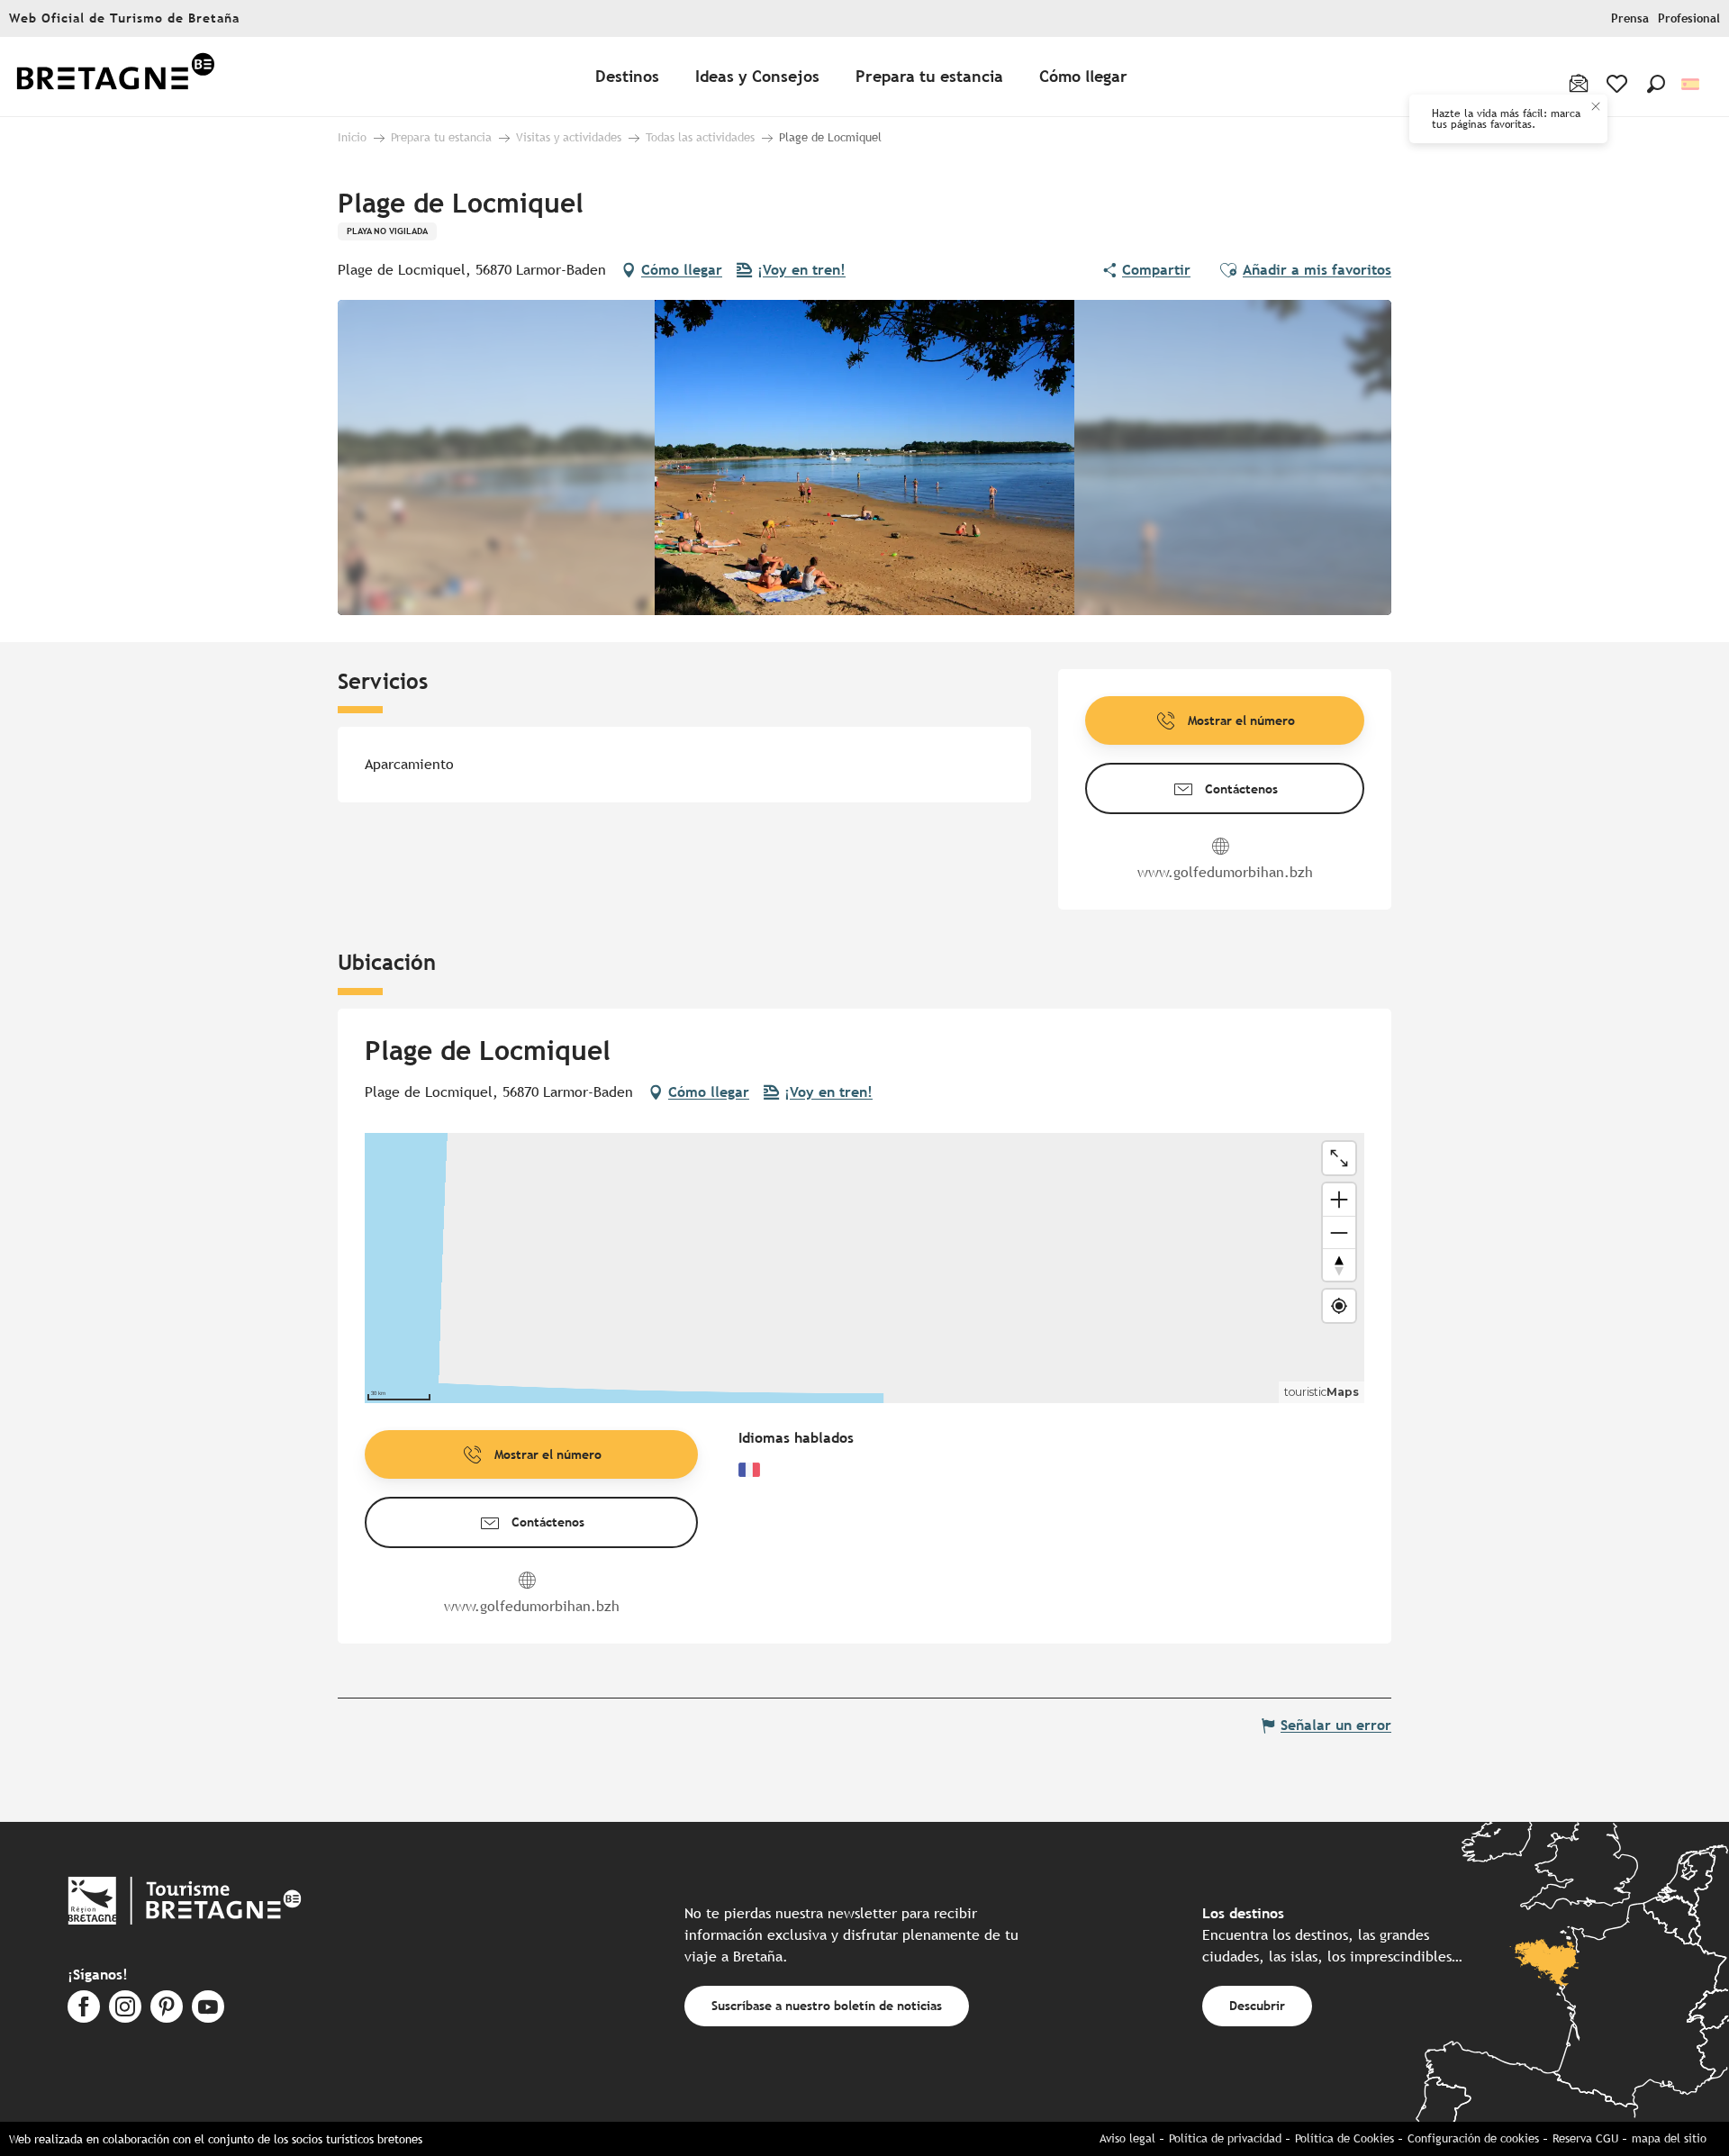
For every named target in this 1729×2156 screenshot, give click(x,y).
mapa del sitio (1669, 2138)
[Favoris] (1619, 84)
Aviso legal (1127, 2138)
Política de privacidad (1225, 2138)
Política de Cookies (1344, 2138)
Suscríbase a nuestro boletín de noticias (827, 2005)
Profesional (1689, 18)
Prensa (1630, 18)
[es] (1692, 84)
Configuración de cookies (1473, 2138)
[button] (1656, 84)
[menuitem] (115, 77)
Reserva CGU (1585, 2138)
